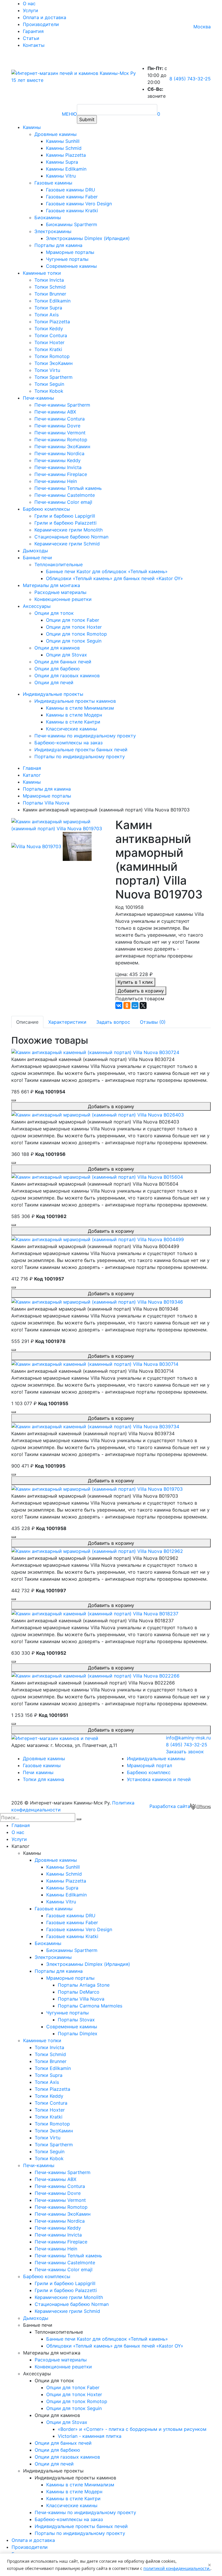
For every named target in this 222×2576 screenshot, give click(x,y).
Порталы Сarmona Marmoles (90, 2006)
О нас (29, 3)
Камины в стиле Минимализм (80, 708)
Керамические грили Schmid (67, 544)
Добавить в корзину (141, 991)
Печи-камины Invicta (58, 467)
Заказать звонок (185, 1752)
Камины (32, 127)
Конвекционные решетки (63, 599)
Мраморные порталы (70, 252)
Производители (41, 24)
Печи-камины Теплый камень (68, 488)
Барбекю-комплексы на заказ (69, 743)
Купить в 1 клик (135, 982)
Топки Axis (47, 315)
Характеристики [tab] (67, 1022)
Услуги (30, 10)
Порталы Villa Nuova (81, 1999)
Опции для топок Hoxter (74, 627)
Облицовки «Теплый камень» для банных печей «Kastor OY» (114, 578)
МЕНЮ (69, 114)
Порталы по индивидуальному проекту (80, 756)
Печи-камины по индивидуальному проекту (85, 736)
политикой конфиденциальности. (177, 2568)
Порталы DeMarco (79, 1992)
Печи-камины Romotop (61, 440)
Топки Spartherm (53, 377)
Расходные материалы (60, 592)
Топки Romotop (52, 356)
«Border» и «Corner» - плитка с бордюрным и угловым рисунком (132, 2429)
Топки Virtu (47, 370)
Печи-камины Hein (56, 481)
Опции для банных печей (63, 662)
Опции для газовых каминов (67, 676)
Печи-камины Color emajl (63, 502)
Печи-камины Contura (60, 419)
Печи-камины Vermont (60, 433)
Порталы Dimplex (78, 2034)
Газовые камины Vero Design (79, 204)
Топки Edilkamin (52, 301)
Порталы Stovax (76, 2020)
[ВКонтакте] (119, 1005)
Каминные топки (42, 273)
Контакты (34, 45)
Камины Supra (62, 162)
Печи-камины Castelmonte (65, 495)
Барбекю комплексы (46, 509)
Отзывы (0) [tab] (153, 1022)
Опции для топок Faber (73, 620)
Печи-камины (38, 398)
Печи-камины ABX (55, 412)
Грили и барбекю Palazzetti (65, 523)
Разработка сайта (170, 1806)
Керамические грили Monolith (69, 530)
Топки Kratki (48, 349)
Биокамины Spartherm (72, 224)
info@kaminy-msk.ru (188, 1738)
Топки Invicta (49, 280)
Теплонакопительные (59, 564)
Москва (202, 27)
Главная (21, 1825)
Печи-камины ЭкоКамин (62, 446)
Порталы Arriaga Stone (84, 1985)
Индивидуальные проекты (53, 694)
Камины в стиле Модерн (74, 715)
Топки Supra (48, 308)
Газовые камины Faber (72, 197)
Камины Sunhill (63, 141)
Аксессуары (37, 606)
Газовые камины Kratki (72, 211)
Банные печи (37, 558)
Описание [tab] (27, 1022)
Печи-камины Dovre (57, 426)
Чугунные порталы (67, 259)
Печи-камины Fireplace (61, 474)
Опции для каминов (57, 648)
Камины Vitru (61, 176)
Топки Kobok (49, 391)
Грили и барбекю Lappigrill (65, 516)
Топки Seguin (49, 384)
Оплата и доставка (45, 17)
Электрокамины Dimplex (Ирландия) (88, 238)
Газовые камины (53, 183)
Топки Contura (51, 335)
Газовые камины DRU (71, 190)
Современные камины (71, 266)
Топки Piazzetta (52, 322)
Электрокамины (53, 231)
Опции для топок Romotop (76, 634)
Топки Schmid (50, 287)
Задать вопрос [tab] (113, 1022)
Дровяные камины (55, 134)
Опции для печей (54, 682)
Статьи (31, 38)
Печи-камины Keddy (58, 460)
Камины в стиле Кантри (73, 722)
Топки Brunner (50, 294)
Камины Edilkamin (66, 169)
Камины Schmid (64, 148)
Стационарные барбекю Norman (71, 537)
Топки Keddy (49, 329)
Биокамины (48, 217)
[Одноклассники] (127, 1005)
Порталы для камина (58, 245)
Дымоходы (35, 551)
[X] (143, 1005)
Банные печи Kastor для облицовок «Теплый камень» (107, 571)
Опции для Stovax (66, 655)
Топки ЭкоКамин (53, 363)
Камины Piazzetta (66, 155)
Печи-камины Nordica (59, 453)
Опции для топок (54, 613)
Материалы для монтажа (51, 585)
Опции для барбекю (57, 669)
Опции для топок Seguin (74, 641)
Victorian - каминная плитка (90, 2436)
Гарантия (33, 31)
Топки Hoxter (49, 342)
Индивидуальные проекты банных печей (81, 750)
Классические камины (72, 729)
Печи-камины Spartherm (62, 405)
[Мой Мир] (135, 1005)
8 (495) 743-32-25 (190, 79)
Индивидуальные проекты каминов (75, 701)
